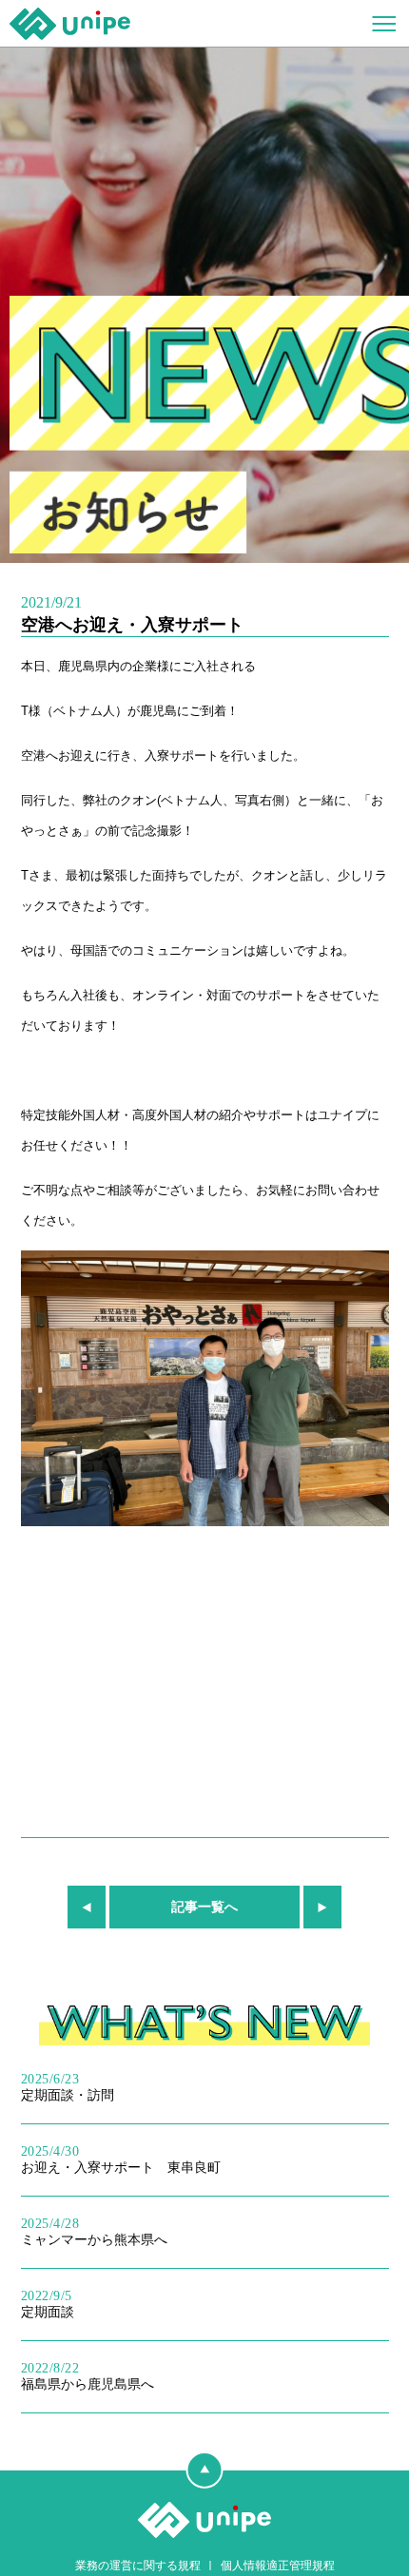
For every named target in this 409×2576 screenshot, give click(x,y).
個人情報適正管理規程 (278, 2566)
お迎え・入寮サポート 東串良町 (121, 2160)
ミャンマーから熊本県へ (94, 2232)
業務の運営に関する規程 (138, 2566)
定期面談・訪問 (68, 2087)
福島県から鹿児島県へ (88, 2376)
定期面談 (48, 2304)
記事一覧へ (204, 1907)
